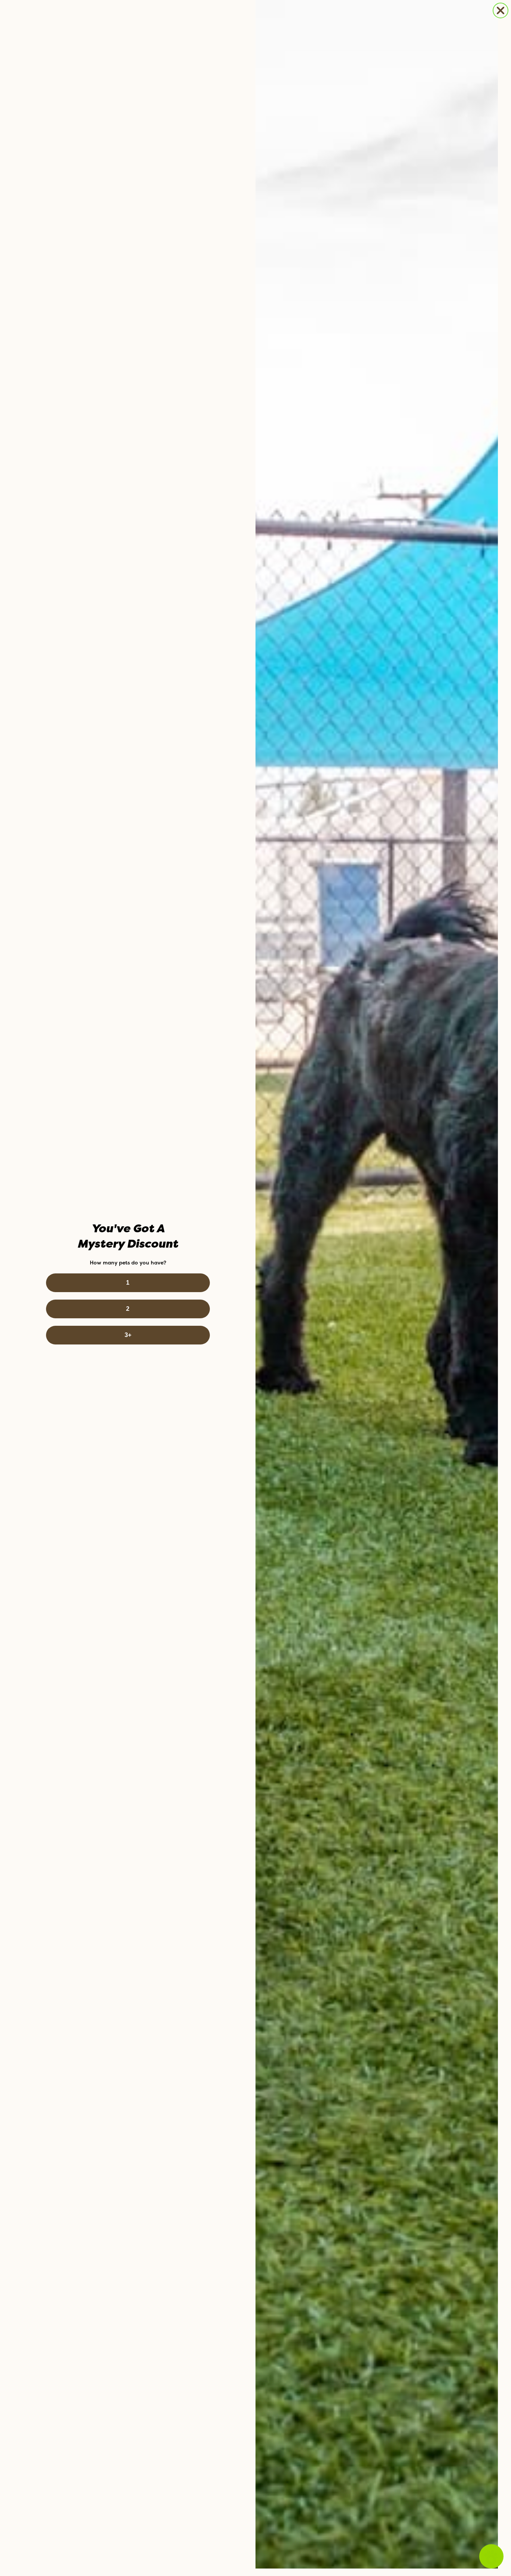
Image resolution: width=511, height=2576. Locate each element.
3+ (128, 1335)
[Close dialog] (501, 10)
